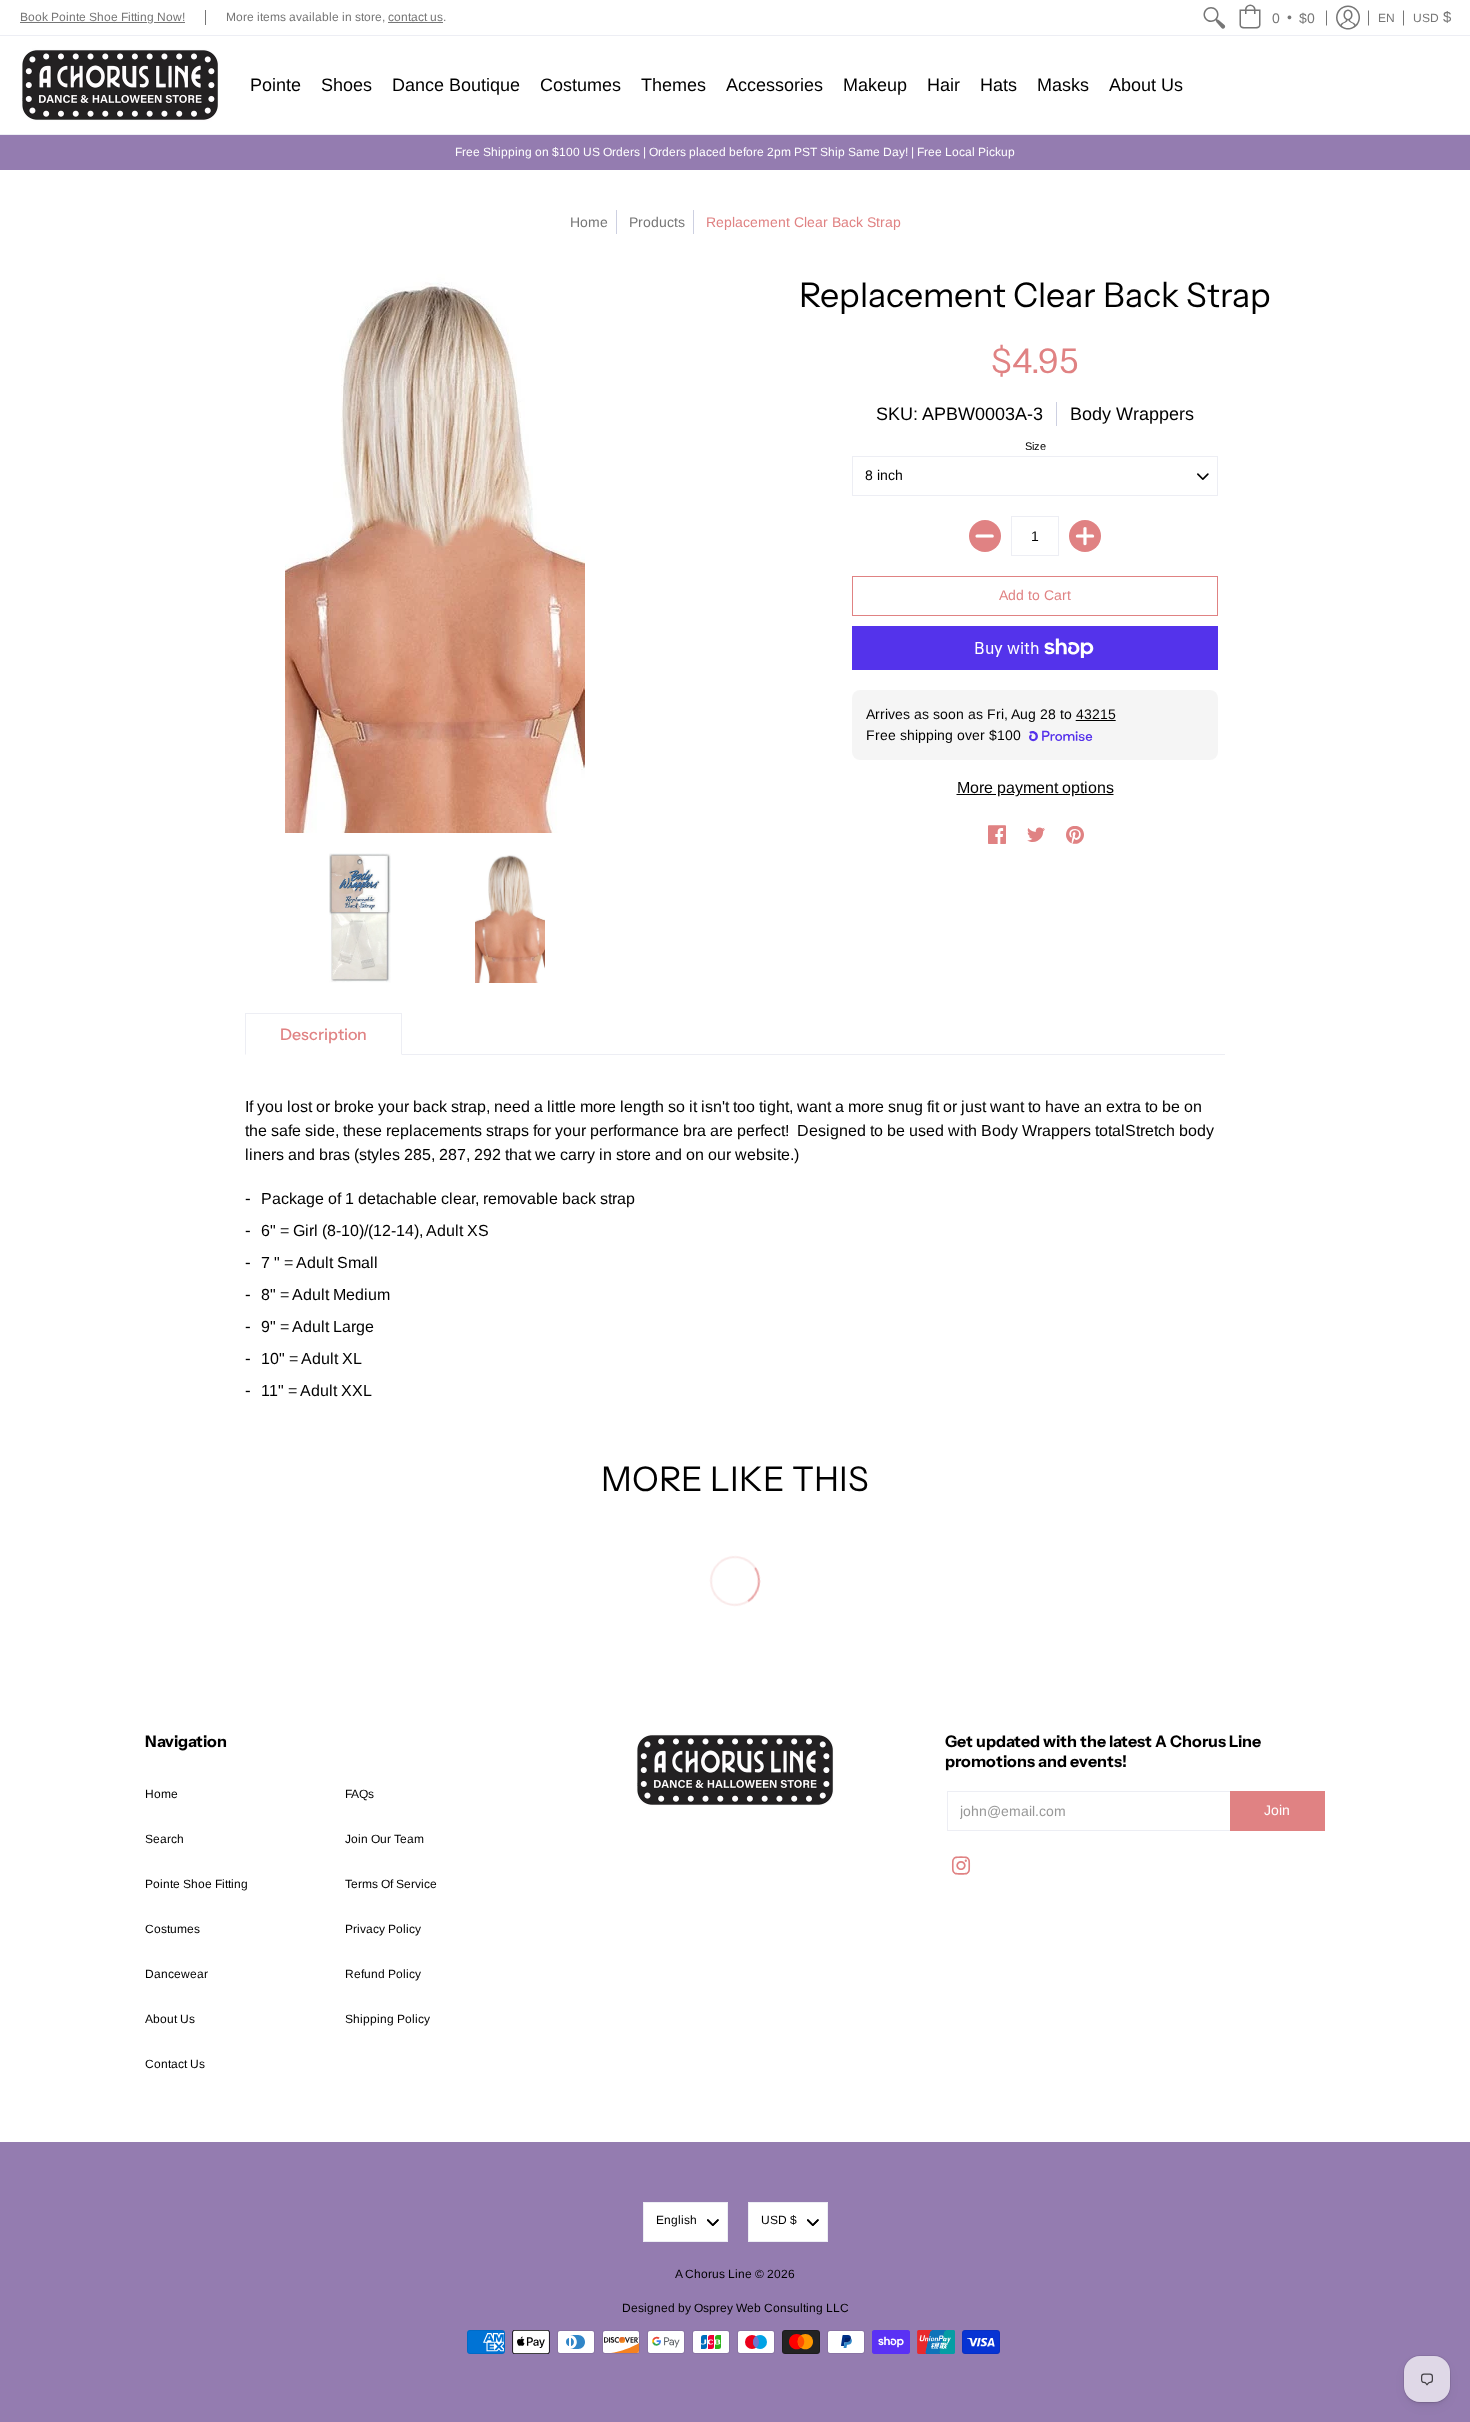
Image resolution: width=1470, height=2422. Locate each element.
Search (164, 1839)
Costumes (172, 1929)
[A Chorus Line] (120, 85)
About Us (170, 2019)
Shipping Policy (387, 2019)
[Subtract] (985, 536)
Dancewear (176, 1974)
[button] (1276, 17)
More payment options (1035, 787)
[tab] (323, 1034)
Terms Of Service (391, 1884)
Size (1035, 446)
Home (589, 222)
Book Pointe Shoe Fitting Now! (102, 17)
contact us (415, 17)
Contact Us (175, 2064)
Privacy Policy (383, 1929)
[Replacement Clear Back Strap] (360, 918)
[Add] (1085, 536)
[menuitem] (1214, 17)
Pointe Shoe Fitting (196, 1884)
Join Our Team (384, 1839)
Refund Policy (383, 1974)
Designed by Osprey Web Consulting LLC (735, 2308)
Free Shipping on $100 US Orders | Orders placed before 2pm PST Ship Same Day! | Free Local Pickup (735, 152)
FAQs (359, 1794)
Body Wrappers (1132, 414)
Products (657, 222)
